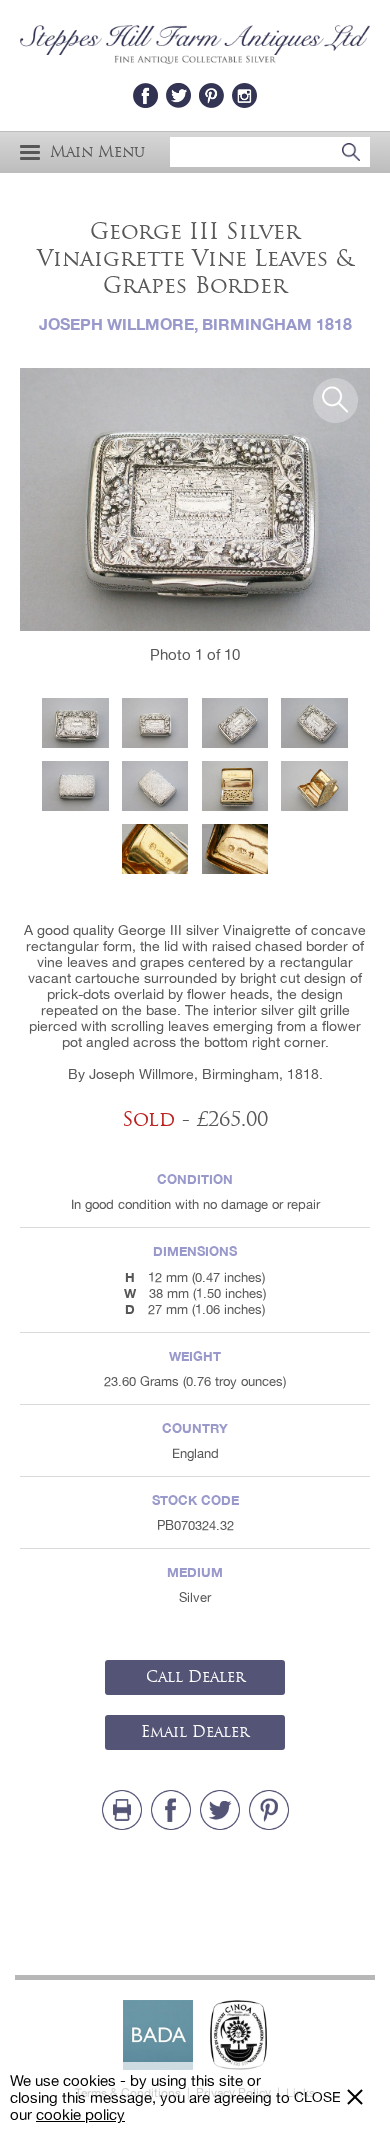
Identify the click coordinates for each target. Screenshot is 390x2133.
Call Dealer (195, 1677)
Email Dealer (195, 1732)
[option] (195, 499)
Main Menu (97, 152)
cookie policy (80, 2114)
